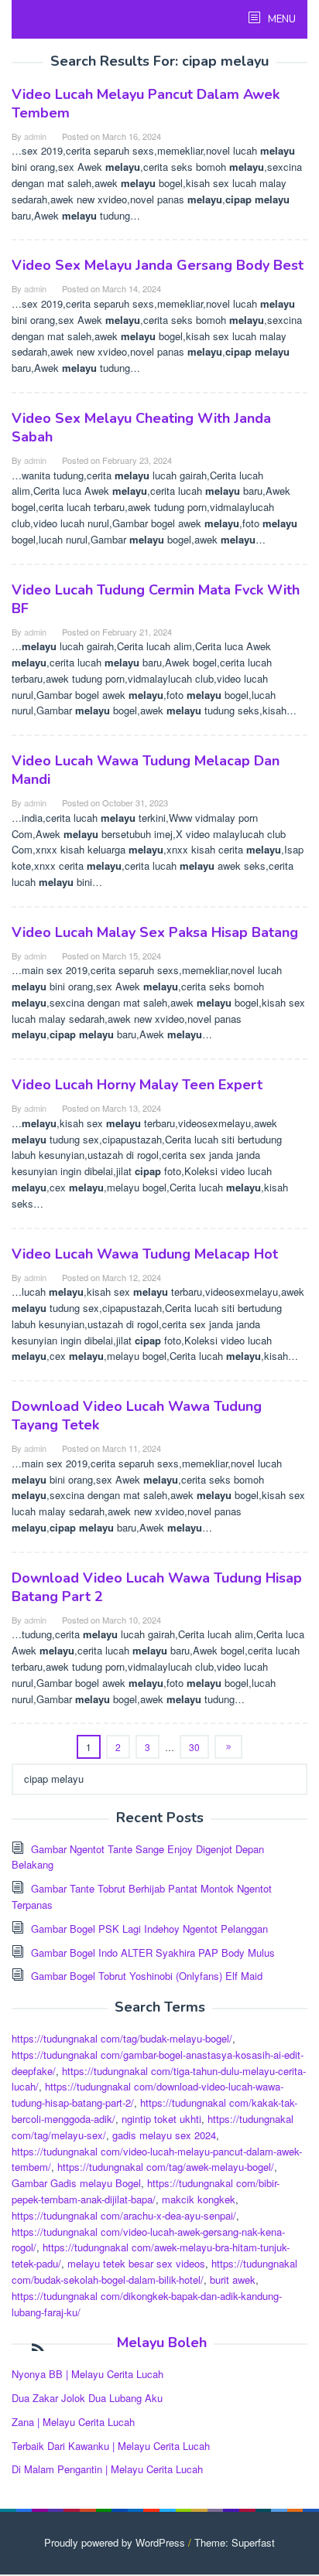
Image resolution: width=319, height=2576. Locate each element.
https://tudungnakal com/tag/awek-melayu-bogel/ (166, 2167)
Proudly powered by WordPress (115, 2542)
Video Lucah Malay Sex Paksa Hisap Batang (155, 932)
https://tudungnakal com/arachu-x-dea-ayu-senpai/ (124, 2215)
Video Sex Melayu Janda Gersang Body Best (158, 265)
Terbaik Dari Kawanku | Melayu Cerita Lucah (111, 2446)
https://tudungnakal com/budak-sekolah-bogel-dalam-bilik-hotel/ (154, 2271)
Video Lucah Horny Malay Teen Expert (137, 1085)
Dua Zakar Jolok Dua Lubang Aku (87, 2398)
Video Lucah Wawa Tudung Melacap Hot (145, 1254)
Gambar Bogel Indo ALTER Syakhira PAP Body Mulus (153, 1952)
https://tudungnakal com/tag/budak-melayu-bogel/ (122, 2038)
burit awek (233, 2280)
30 (194, 1747)
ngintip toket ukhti (161, 2119)
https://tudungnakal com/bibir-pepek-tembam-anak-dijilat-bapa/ (146, 2191)
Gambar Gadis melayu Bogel (76, 2183)
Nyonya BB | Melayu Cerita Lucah (87, 2374)
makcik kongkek (199, 2199)
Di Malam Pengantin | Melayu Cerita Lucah (107, 2469)
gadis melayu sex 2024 (164, 2135)
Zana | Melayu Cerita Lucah (73, 2422)
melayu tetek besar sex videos (136, 2263)
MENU (281, 19)
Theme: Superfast (235, 2542)
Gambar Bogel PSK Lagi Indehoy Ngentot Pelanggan (149, 1929)
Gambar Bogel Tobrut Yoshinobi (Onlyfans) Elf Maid (147, 1976)
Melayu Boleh (162, 2343)
